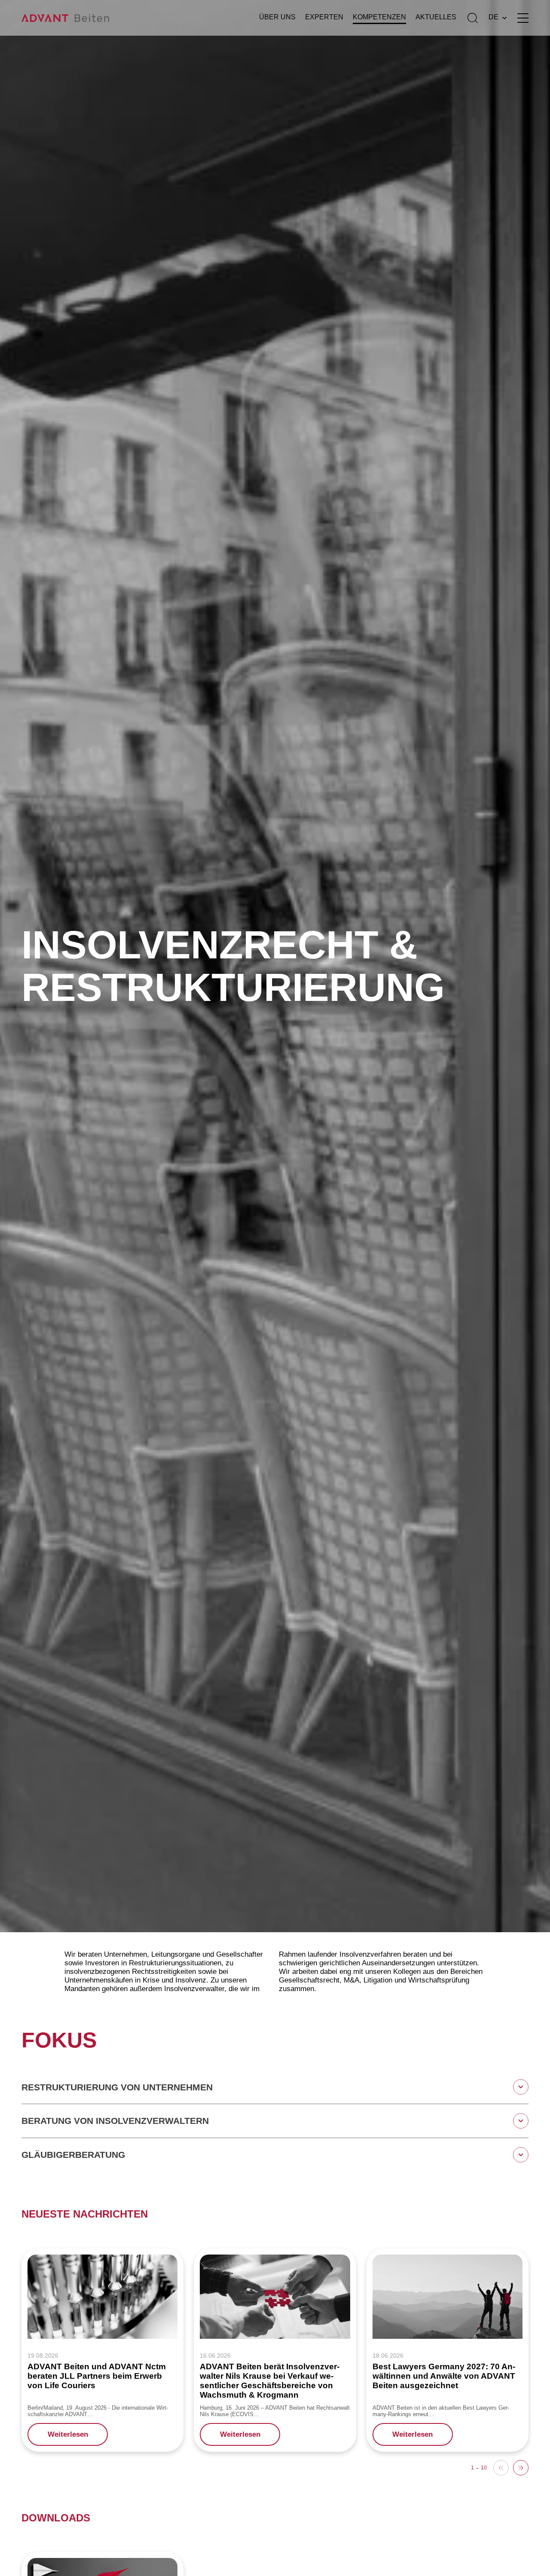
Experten (324, 17)
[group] (102, 2350)
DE (493, 17)
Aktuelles (436, 17)
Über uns (277, 17)
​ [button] (521, 2468)
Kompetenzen (379, 17)
